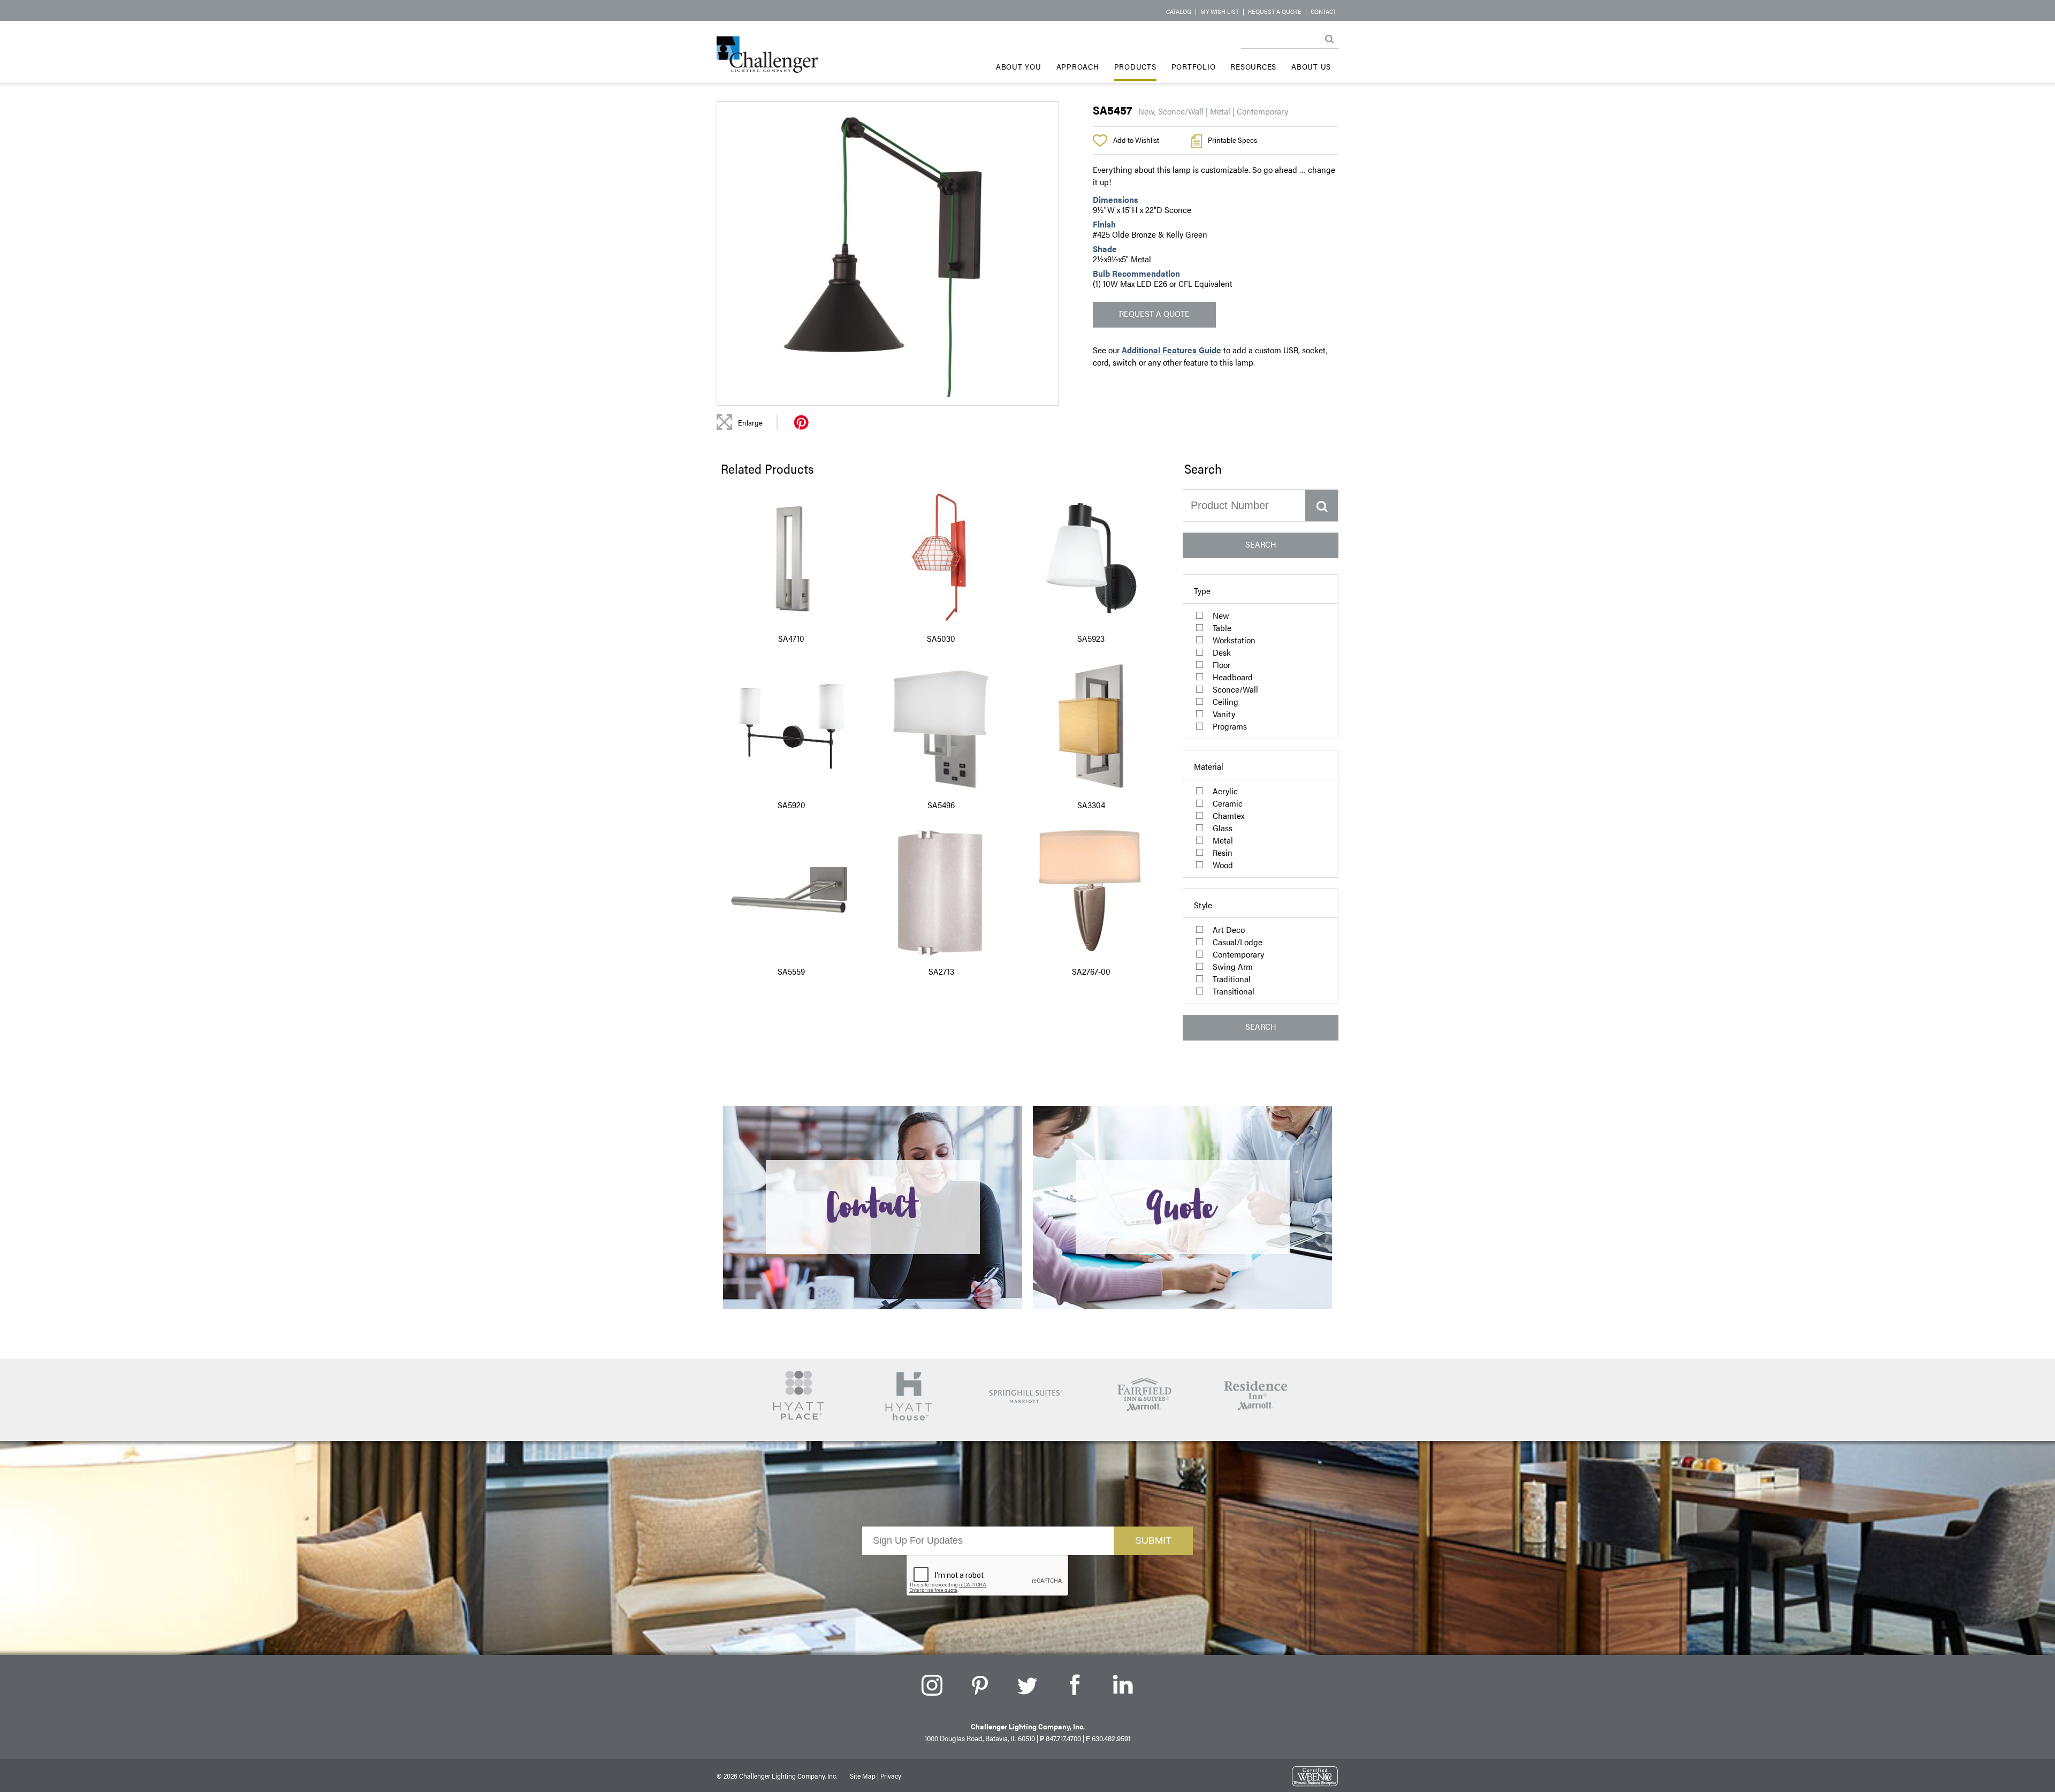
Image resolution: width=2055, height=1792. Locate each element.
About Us (1311, 66)
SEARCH (1261, 544)
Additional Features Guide (1171, 350)
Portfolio (1194, 66)
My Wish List (1220, 11)
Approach (1078, 66)
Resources (1253, 66)
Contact (1323, 11)
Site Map (863, 1776)
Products (1135, 66)
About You (1019, 66)
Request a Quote (1275, 11)
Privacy (891, 1776)
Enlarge (750, 422)
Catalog (1179, 11)
